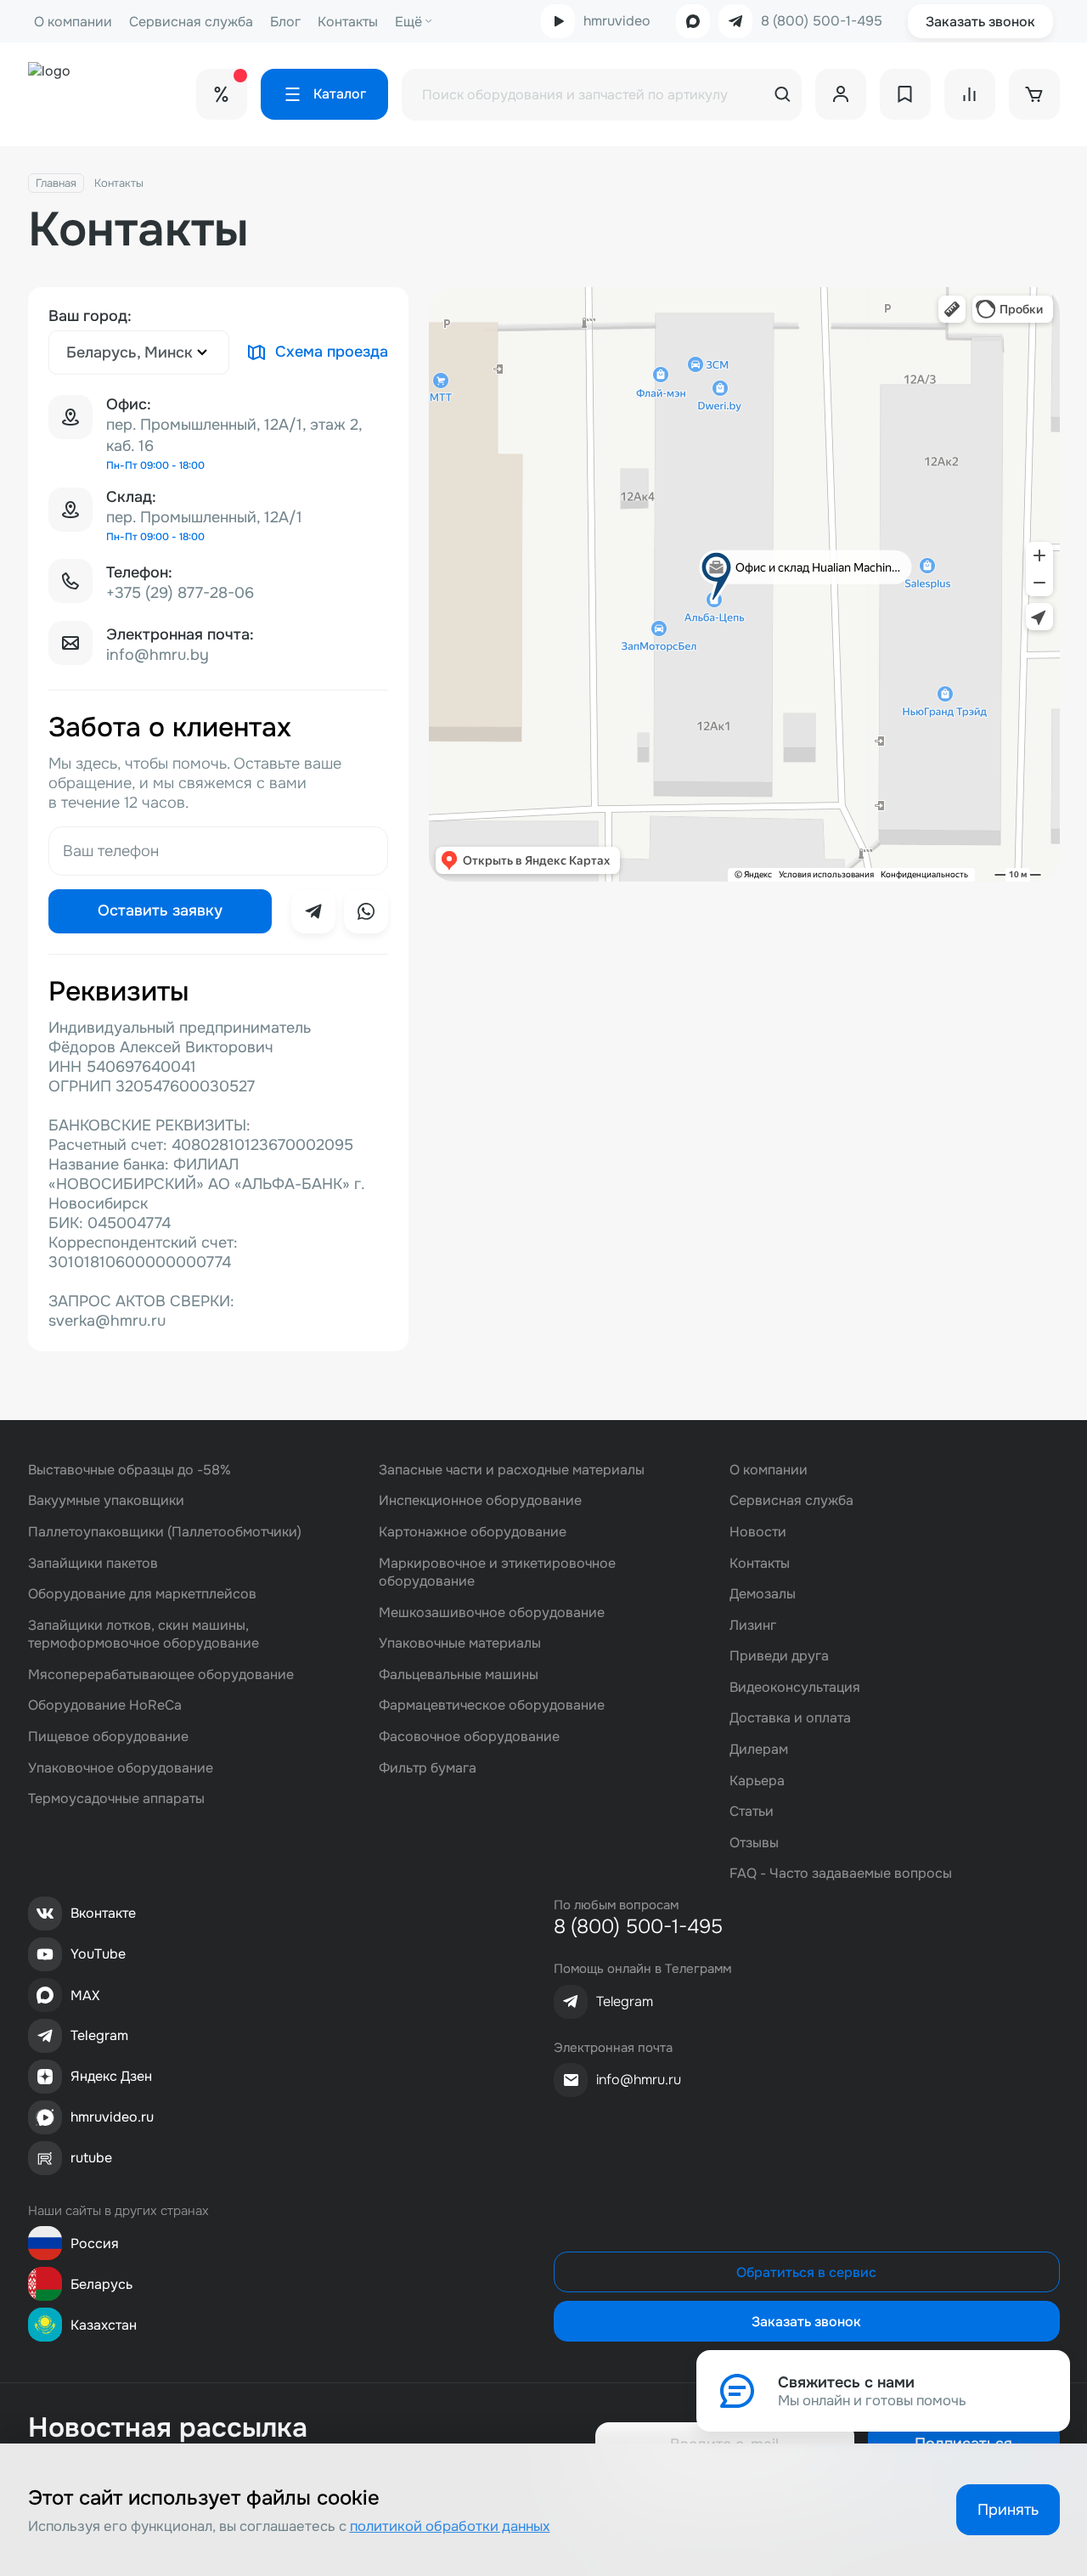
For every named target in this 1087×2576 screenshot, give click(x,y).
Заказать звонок (980, 22)
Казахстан (104, 2325)
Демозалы (763, 1594)
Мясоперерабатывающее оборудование (161, 1674)
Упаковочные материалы (460, 1643)
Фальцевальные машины (459, 1674)
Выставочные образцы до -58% (130, 1470)
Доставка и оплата (790, 1718)
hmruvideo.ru (112, 2117)
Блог (285, 22)
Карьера (757, 1781)
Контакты (348, 22)
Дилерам (759, 1749)
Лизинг (753, 1625)
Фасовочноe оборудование (469, 1736)
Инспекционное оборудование (480, 1500)
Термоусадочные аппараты (116, 1798)
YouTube (98, 1954)
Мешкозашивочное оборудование (492, 1612)
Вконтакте (103, 1913)
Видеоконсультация (795, 1687)
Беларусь (101, 2284)
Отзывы (754, 1843)
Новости (758, 1532)
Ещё (408, 22)
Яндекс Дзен (111, 2076)
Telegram (99, 2035)
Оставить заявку (160, 910)
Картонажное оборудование (473, 1532)
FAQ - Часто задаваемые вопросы (841, 1873)
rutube (91, 2158)
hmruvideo (617, 21)
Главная (56, 183)
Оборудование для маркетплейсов (142, 1594)
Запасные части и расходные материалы (512, 1470)
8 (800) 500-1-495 (822, 21)
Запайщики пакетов (93, 1563)
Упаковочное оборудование (121, 1768)
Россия (95, 2243)
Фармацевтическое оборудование (492, 1705)
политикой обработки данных (450, 2526)
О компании (73, 22)
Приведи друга (779, 1656)
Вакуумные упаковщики (106, 1500)
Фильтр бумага (428, 1768)
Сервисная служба (191, 22)
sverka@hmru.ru (107, 1321)
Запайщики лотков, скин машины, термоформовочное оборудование (144, 1635)
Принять (1008, 2510)
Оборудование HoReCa (105, 1705)
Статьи (752, 1811)
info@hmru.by (158, 655)
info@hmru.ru (639, 2080)
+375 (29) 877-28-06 (180, 593)
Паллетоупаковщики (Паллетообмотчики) (165, 1532)
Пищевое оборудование (108, 1736)
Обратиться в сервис (806, 2272)
